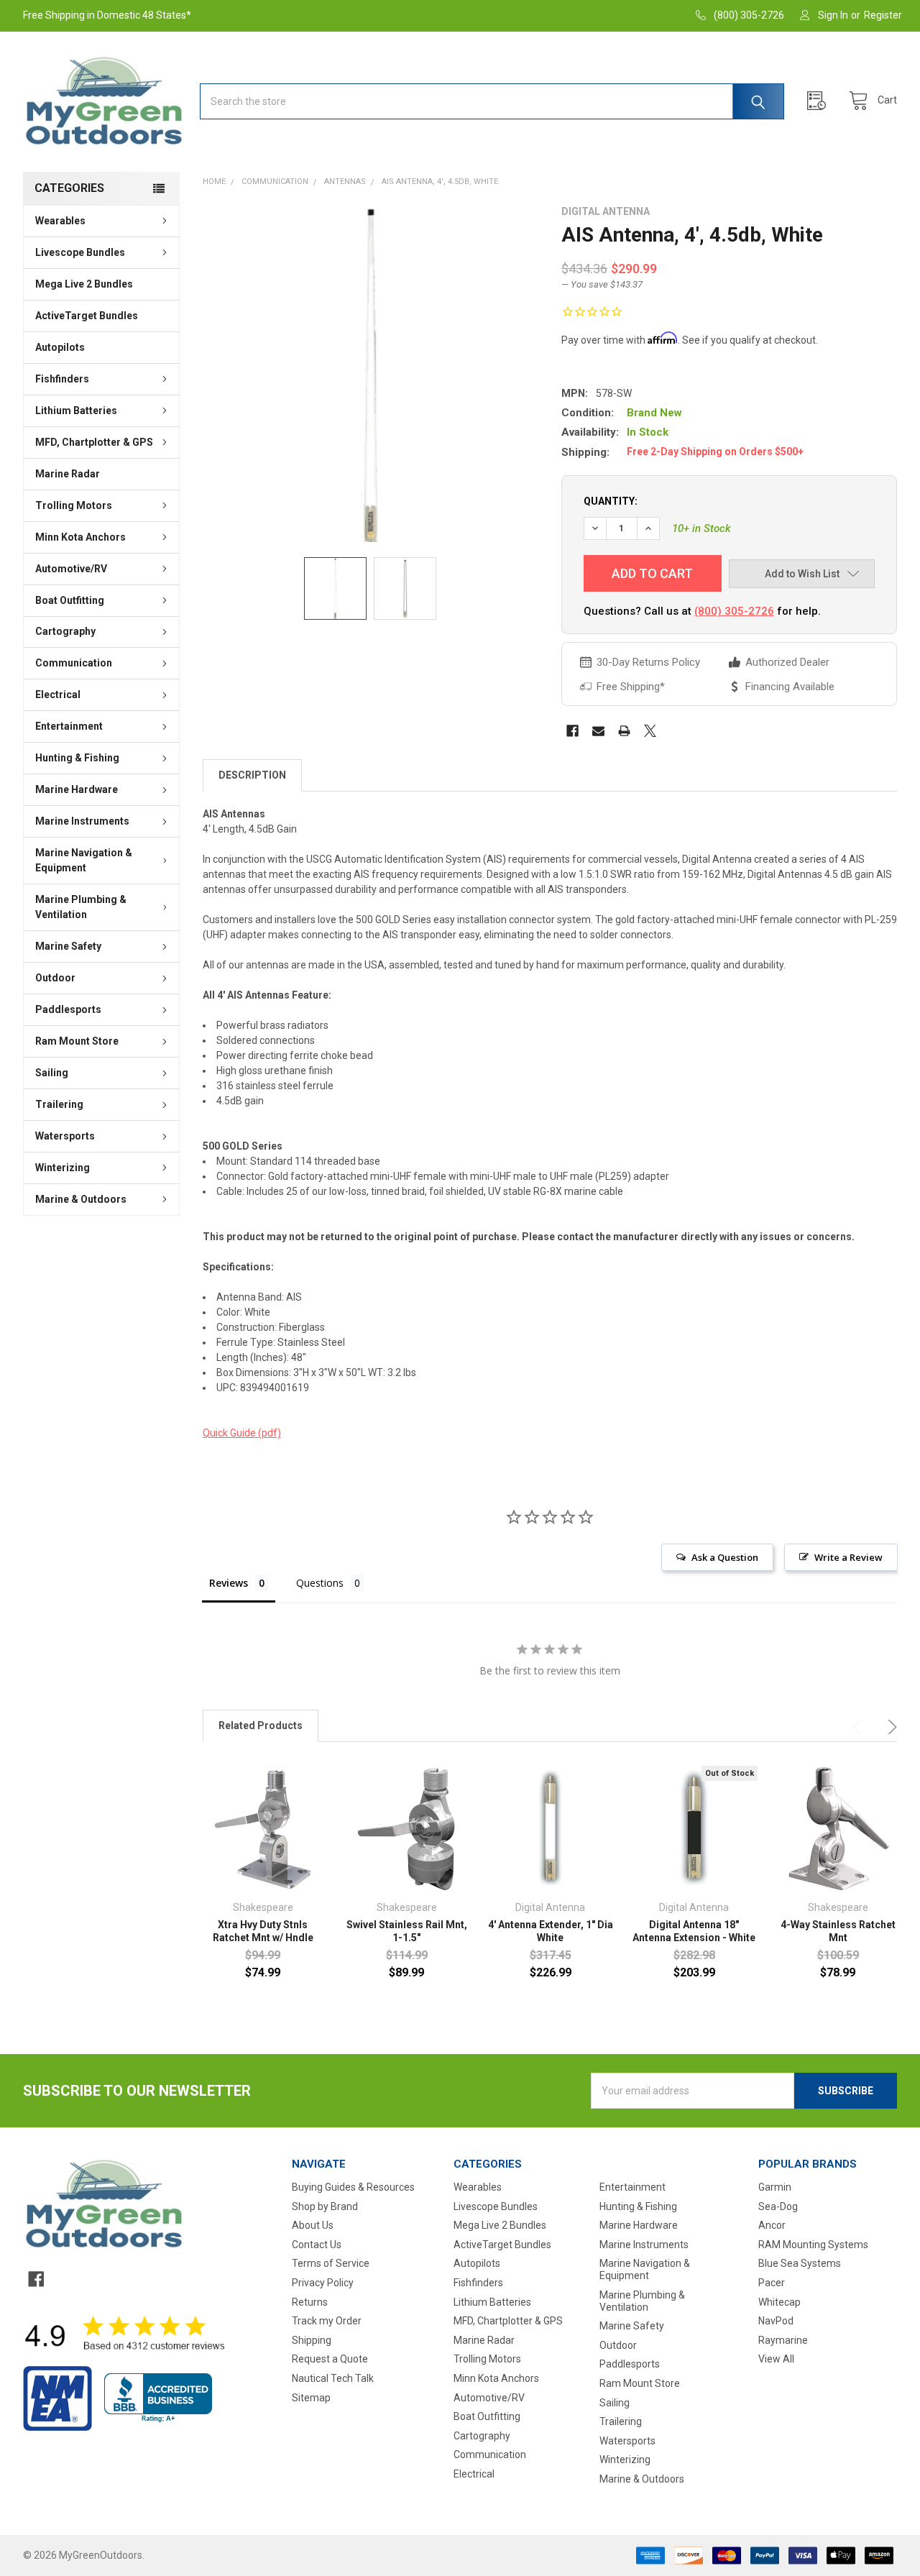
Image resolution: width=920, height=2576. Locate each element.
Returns (310, 2302)
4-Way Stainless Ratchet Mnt (838, 1931)
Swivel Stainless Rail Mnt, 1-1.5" (407, 1931)
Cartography (65, 631)
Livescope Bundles (80, 252)
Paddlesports (68, 1009)
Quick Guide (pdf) (242, 1433)
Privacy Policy (323, 2283)
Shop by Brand (325, 2206)
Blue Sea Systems (800, 2263)
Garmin (775, 2187)
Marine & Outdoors (81, 1199)
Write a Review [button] (848, 1557)
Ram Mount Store (77, 1041)
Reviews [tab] (229, 1583)
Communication (74, 663)
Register (883, 15)
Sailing (52, 1073)
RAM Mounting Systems (813, 2245)
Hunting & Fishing (77, 758)
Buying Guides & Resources (353, 2187)
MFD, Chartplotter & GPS (94, 442)
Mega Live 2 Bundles (84, 284)
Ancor (772, 2225)
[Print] (624, 731)
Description (252, 775)
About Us (313, 2225)
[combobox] (492, 101)
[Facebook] (572, 731)
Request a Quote (330, 2359)
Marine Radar (68, 474)
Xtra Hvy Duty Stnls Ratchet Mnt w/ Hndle (263, 1931)
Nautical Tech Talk (333, 2378)
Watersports (65, 1136)
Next (890, 1727)
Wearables (60, 221)
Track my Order (327, 2321)
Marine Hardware (77, 789)
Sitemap (311, 2398)
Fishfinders (62, 379)
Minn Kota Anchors (80, 537)
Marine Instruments (82, 821)
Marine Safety (68, 946)
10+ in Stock (701, 528)
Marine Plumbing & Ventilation (81, 907)
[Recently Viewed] (820, 101)
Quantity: (611, 501)
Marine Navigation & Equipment (84, 860)
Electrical (58, 695)
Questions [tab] (320, 1583)
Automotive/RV (71, 569)
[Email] (598, 731)
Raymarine (783, 2340)
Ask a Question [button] (725, 1557)
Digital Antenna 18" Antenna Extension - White (694, 1931)
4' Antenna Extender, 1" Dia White (551, 1931)
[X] (650, 731)
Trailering (59, 1104)
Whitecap (779, 2302)
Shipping (312, 2340)
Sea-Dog (778, 2206)
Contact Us (317, 2245)
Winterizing (63, 1168)
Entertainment (69, 726)
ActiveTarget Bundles (87, 316)
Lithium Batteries (76, 411)
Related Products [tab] (261, 1725)
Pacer (772, 2283)
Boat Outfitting (70, 600)
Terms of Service (331, 2263)
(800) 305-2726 (734, 611)
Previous (860, 1727)
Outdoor (55, 978)
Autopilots (60, 347)
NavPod (776, 2321)
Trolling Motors (74, 505)
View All (776, 2359)
